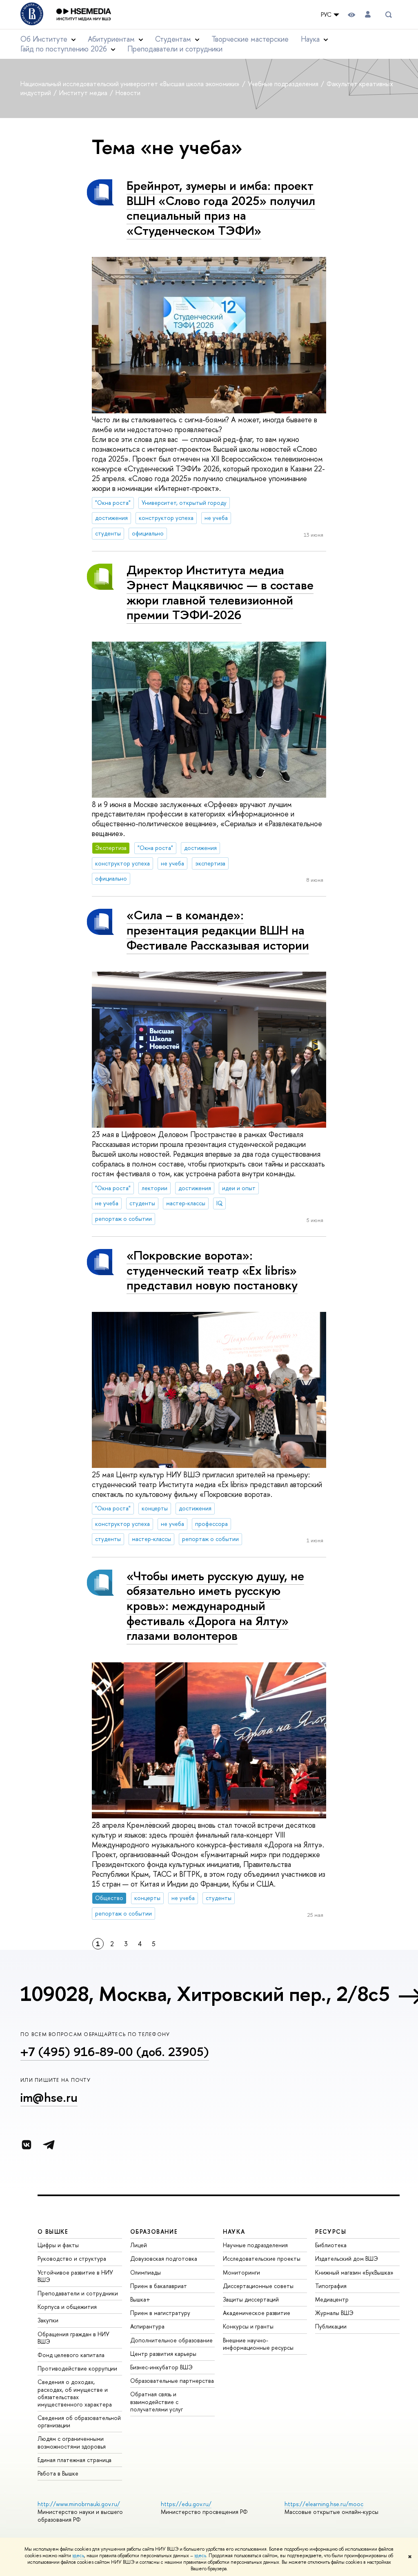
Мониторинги (241, 2272)
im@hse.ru (49, 2097)
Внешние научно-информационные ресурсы (258, 2344)
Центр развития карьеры (163, 2354)
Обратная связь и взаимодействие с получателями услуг (157, 2401)
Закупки (48, 2320)
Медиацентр (332, 2299)
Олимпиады (146, 2272)
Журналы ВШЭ (334, 2313)
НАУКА (234, 2231)
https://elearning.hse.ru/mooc (324, 2504)
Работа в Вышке (58, 2473)
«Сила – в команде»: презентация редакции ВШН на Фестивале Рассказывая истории (218, 930)
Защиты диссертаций (251, 2299)
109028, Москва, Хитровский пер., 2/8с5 (205, 1994)
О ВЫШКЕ (53, 2231)
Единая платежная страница (74, 2460)
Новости (128, 93)
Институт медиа (84, 93)
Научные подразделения (255, 2245)
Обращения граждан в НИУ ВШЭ (73, 2338)
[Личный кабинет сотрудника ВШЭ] (368, 14)
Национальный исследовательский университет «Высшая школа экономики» (131, 84)
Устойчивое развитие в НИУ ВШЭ (75, 2276)
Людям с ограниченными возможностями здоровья (72, 2442)
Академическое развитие (257, 2313)
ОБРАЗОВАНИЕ (154, 2231)
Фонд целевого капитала (71, 2355)
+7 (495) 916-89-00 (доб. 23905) (115, 2052)
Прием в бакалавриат (159, 2286)
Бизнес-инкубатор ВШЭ (161, 2367)
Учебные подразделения (284, 84)
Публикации (331, 2326)
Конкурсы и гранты (248, 2326)
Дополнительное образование (171, 2340)
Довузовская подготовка (164, 2258)
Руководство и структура (72, 2258)
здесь (78, 2556)
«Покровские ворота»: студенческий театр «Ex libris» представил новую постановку (212, 1270)
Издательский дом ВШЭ (347, 2258)
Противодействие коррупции (77, 2368)
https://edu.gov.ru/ (186, 2504)
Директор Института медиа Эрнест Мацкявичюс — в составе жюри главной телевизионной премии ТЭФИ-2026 (220, 592)
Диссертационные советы (258, 2286)
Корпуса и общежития (67, 2307)
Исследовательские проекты (262, 2258)
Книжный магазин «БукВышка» (354, 2272)
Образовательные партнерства (172, 2381)
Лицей (139, 2245)
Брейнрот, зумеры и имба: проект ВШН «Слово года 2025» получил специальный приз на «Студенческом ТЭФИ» (221, 208)
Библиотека (331, 2245)
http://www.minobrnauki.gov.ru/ (79, 2504)
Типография (331, 2286)
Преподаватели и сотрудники (175, 49)
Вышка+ (140, 2299)
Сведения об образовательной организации (79, 2421)
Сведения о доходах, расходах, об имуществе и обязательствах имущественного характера (75, 2393)
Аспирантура (147, 2326)
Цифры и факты (58, 2245)
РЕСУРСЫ (331, 2231)
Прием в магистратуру (160, 2313)
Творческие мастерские (250, 39)
